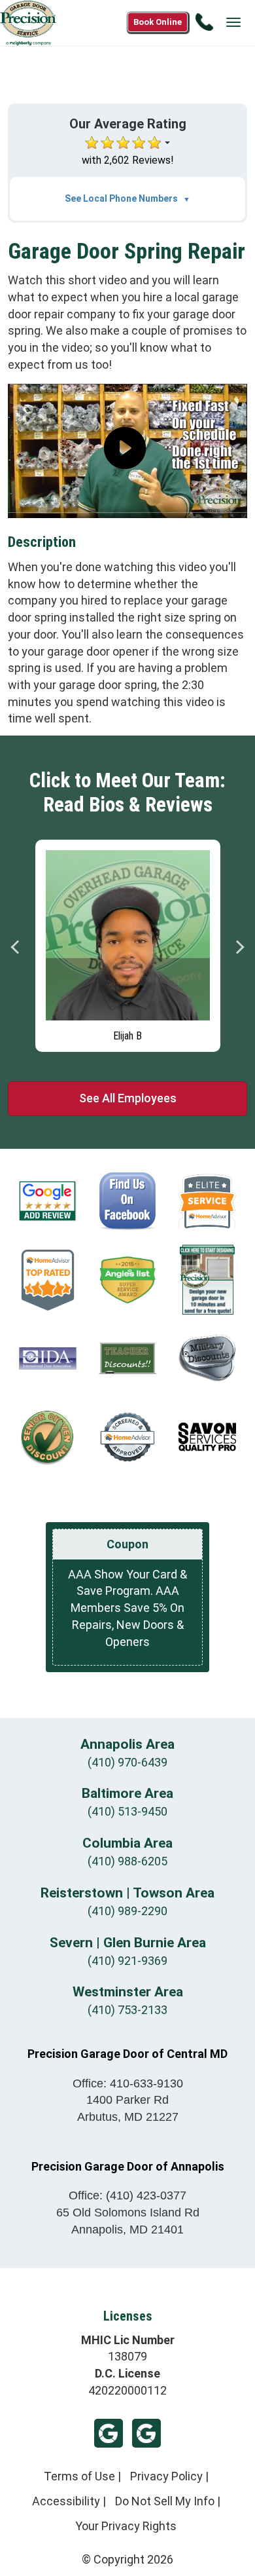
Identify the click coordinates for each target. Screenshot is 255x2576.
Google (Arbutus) (109, 2433)
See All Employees (128, 1098)
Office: (128, 2083)
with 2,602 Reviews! (128, 160)
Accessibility (66, 2501)
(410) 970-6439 (127, 1762)
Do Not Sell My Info (165, 2501)
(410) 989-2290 (127, 1911)
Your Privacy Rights (126, 2526)
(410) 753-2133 (127, 2010)
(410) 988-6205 (127, 1861)
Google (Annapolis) (146, 2433)
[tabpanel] (128, 943)
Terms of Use (79, 2476)
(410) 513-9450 (127, 1811)
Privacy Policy (166, 2476)
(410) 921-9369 (127, 1961)
